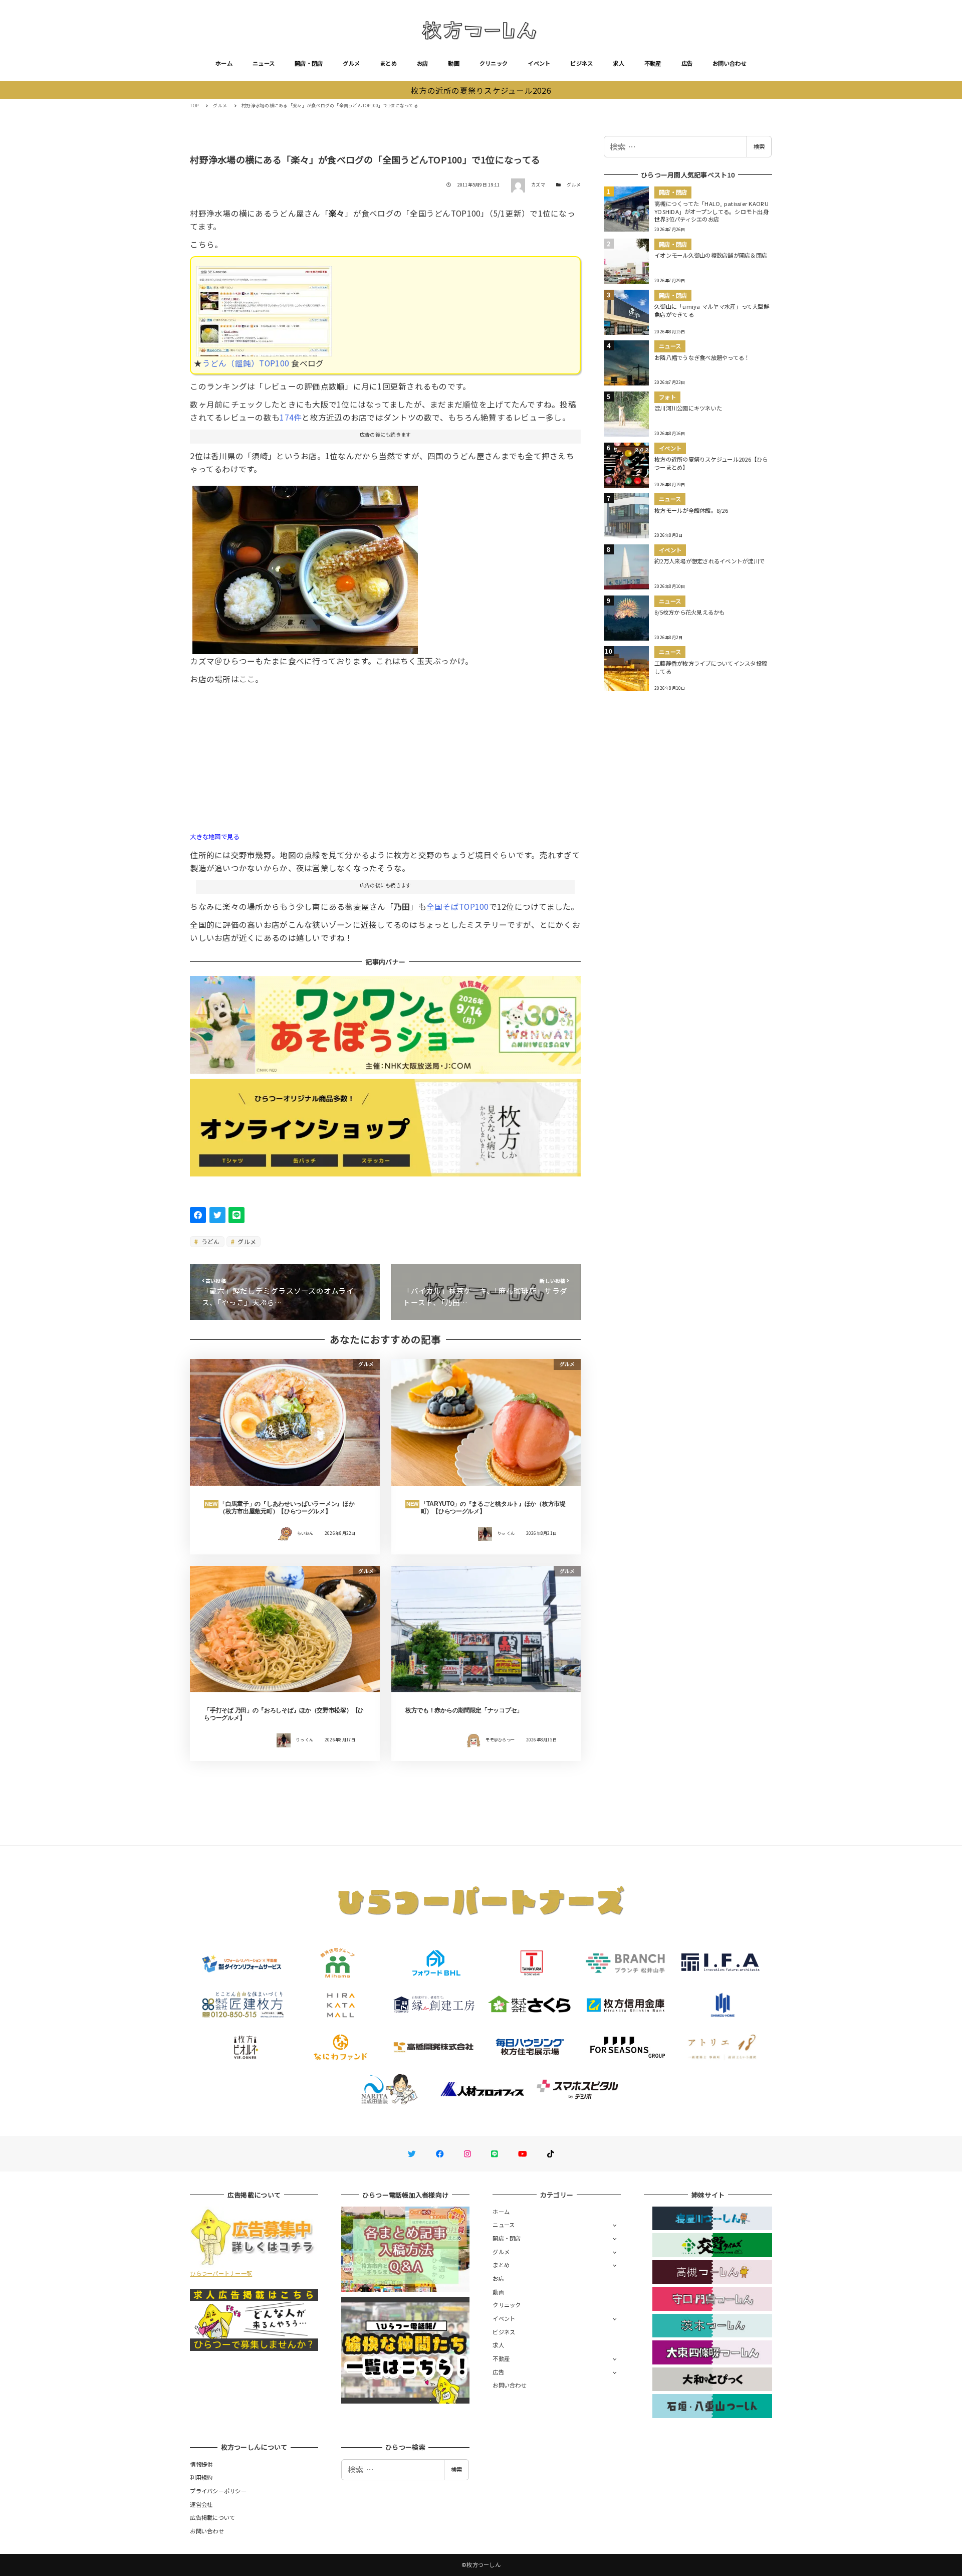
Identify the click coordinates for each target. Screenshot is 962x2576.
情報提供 (201, 2464)
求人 (619, 63)
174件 (291, 417)
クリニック (494, 63)
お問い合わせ (730, 63)
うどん (210, 1241)
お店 (423, 63)
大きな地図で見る (214, 837)
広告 (687, 63)
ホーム (224, 63)
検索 (759, 146)
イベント (539, 63)
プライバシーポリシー (218, 2491)
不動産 (653, 63)
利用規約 (201, 2477)
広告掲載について (212, 2517)
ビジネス (581, 63)
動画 (454, 63)
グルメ (351, 63)
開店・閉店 (309, 63)
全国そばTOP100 (458, 906)
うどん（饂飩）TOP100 (246, 363)
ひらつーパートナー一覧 (221, 2273)
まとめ (388, 63)
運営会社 (201, 2504)
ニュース (264, 63)
